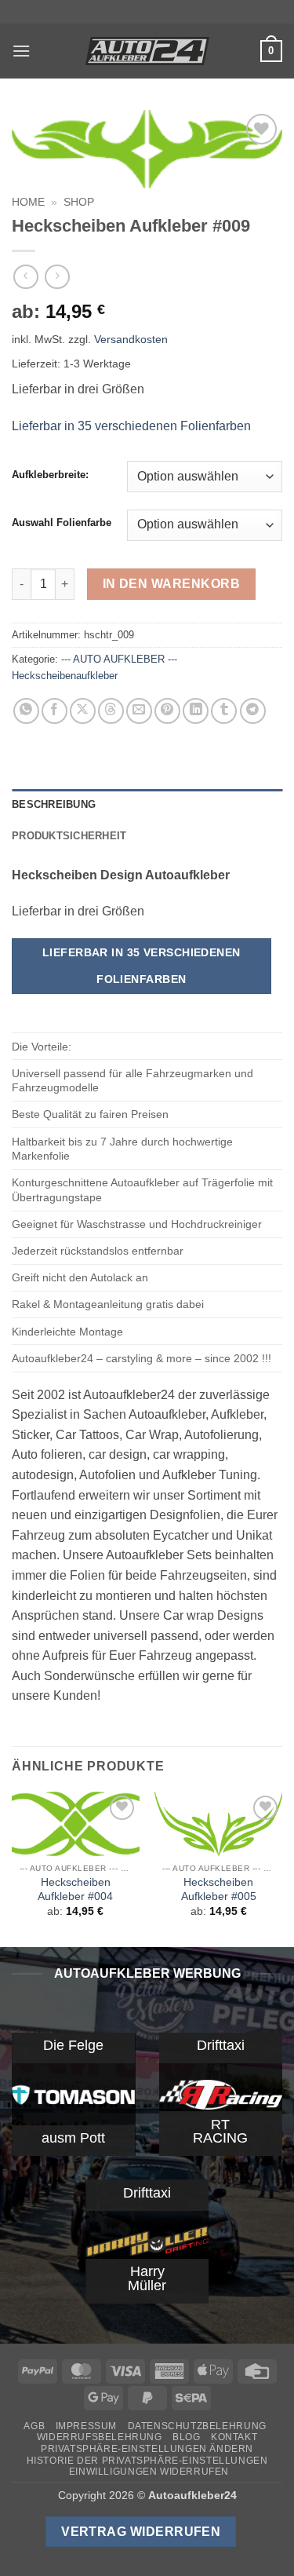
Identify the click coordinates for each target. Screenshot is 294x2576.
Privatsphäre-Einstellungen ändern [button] (147, 2449)
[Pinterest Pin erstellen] (167, 711)
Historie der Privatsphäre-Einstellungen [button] (147, 2461)
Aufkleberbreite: (50, 475)
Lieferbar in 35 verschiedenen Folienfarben (131, 426)
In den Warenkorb (171, 584)
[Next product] (25, 277)
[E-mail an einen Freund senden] (139, 711)
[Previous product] (57, 277)
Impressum (87, 2426)
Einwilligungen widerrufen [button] (149, 2472)
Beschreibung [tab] (54, 804)
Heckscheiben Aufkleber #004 (75, 1889)
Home (28, 202)
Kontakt (234, 2437)
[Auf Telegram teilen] (253, 711)
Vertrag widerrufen (141, 2532)
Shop (79, 202)
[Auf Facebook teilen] (54, 711)
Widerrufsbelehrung (100, 2437)
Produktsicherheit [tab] (69, 836)
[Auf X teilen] (83, 711)
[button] (21, 51)
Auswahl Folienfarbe (62, 523)
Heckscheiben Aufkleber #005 (219, 1889)
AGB (34, 2426)
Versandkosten (131, 339)
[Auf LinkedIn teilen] (196, 711)
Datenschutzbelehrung (197, 2426)
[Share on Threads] (111, 711)
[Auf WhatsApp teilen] (26, 711)
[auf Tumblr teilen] (224, 711)
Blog (186, 2437)
